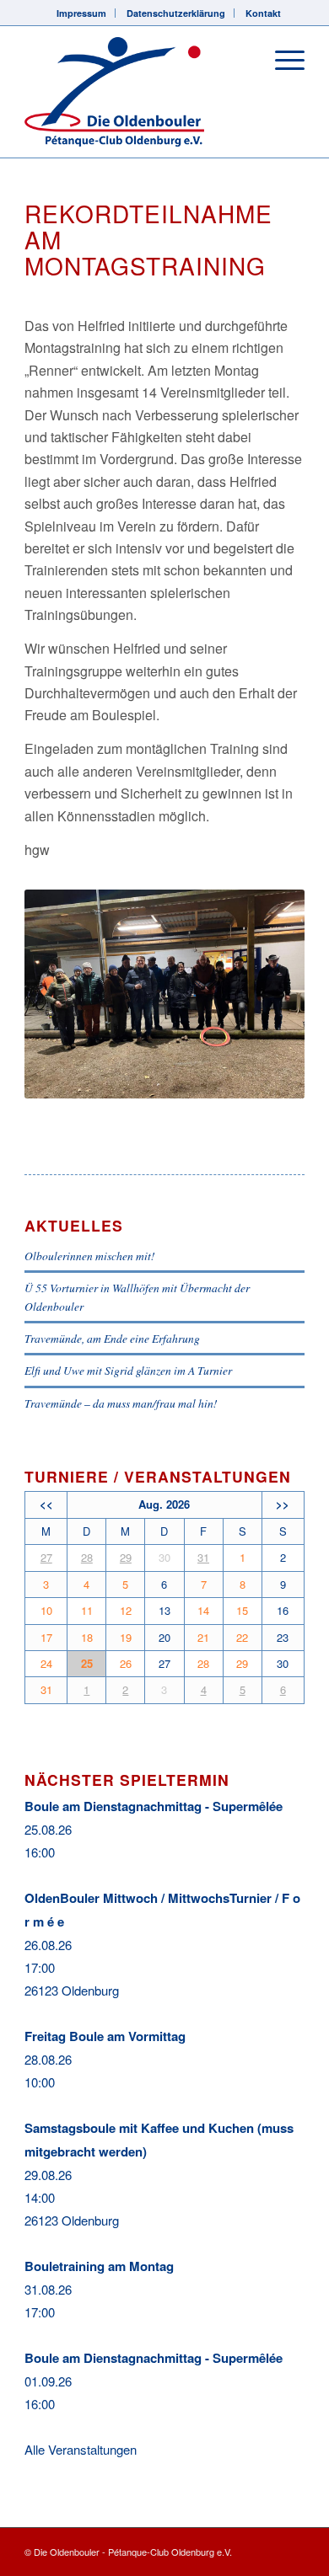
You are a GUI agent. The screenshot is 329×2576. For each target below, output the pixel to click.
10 (46, 1610)
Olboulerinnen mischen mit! (90, 1256)
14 (203, 1610)
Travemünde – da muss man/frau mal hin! (121, 1403)
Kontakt (263, 13)
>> (283, 1504)
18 (87, 1637)
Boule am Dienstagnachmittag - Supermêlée (154, 1806)
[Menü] (281, 60)
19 (126, 1637)
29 (126, 1557)
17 (46, 1637)
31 (203, 1557)
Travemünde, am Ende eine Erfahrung (112, 1338)
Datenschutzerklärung (176, 13)
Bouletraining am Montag (99, 2266)
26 (126, 1663)
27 (46, 1557)
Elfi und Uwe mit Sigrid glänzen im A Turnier (128, 1370)
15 (242, 1610)
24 (46, 1663)
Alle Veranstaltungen (81, 2449)
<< (46, 1504)
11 (87, 1610)
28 (87, 1557)
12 (126, 1610)
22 (242, 1637)
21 (203, 1637)
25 (87, 1663)
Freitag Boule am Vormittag (105, 2036)
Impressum (81, 13)
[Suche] (242, 60)
